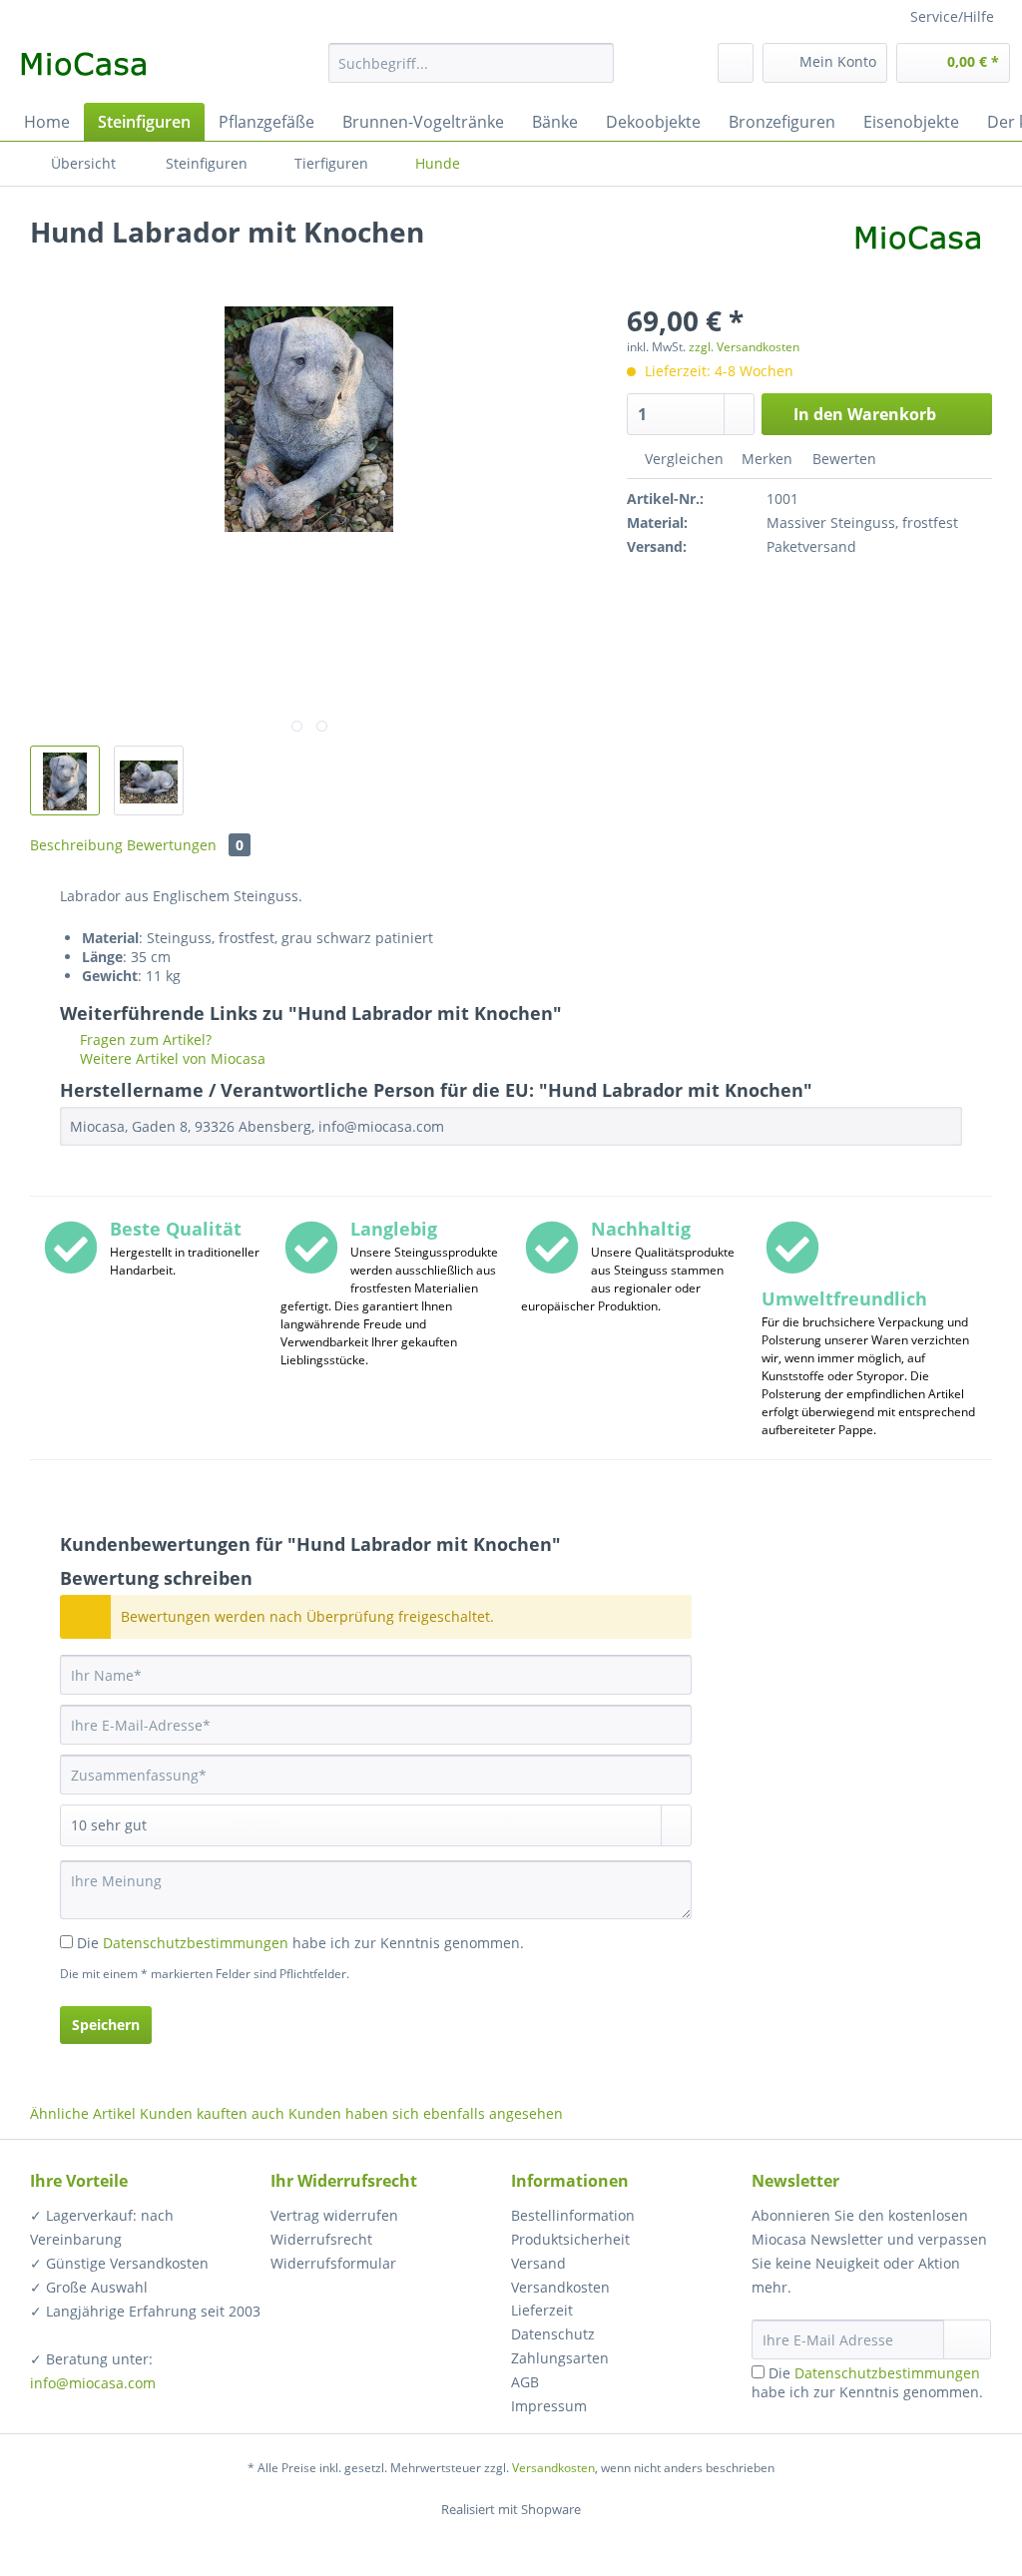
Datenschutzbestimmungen (196, 1943)
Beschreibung (76, 845)
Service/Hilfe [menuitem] (952, 16)
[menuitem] (472, 72)
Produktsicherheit (570, 2239)
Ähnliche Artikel (83, 2113)
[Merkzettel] (736, 63)
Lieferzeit (542, 2310)
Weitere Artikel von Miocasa (171, 1058)
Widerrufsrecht (321, 2239)
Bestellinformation (573, 2215)
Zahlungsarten (560, 2358)
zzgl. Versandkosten (744, 347)
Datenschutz (553, 2334)
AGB (525, 2382)
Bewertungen (185, 845)
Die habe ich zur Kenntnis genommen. (300, 1943)
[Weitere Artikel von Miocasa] (918, 252)
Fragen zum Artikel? (144, 1039)
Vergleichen (682, 459)
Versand (538, 2263)
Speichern (106, 2025)
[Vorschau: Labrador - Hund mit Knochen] (65, 780)
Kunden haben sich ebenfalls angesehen (426, 2113)
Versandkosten (560, 2287)
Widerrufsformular (333, 2263)
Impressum (549, 2406)
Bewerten (842, 459)
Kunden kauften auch (212, 2113)
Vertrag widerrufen (334, 2215)
